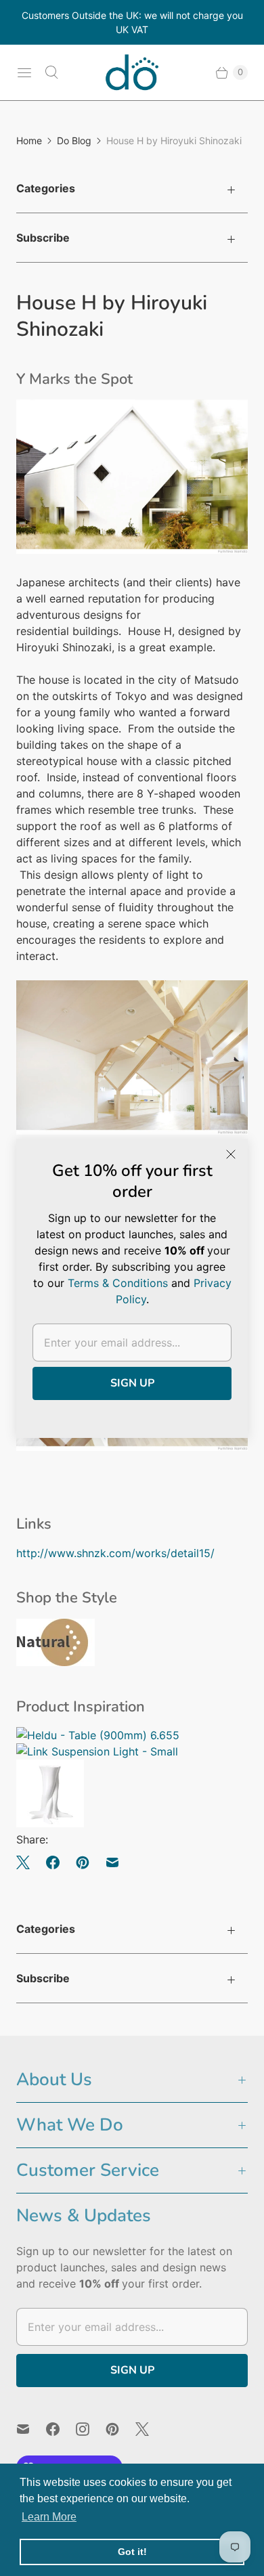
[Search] (51, 72)
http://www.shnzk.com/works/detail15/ (115, 1553)
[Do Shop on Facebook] (61, 2429)
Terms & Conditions (118, 1283)
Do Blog (74, 140)
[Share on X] (27, 1862)
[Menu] (24, 72)
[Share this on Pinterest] (83, 1862)
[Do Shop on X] (150, 2429)
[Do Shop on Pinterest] (120, 2429)
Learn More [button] (49, 2517)
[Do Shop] (132, 72)
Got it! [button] (132, 2552)
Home (29, 140)
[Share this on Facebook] (53, 1862)
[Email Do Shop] (31, 2429)
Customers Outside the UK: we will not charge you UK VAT (132, 22)
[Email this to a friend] (112, 1862)
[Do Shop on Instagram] (91, 2429)
